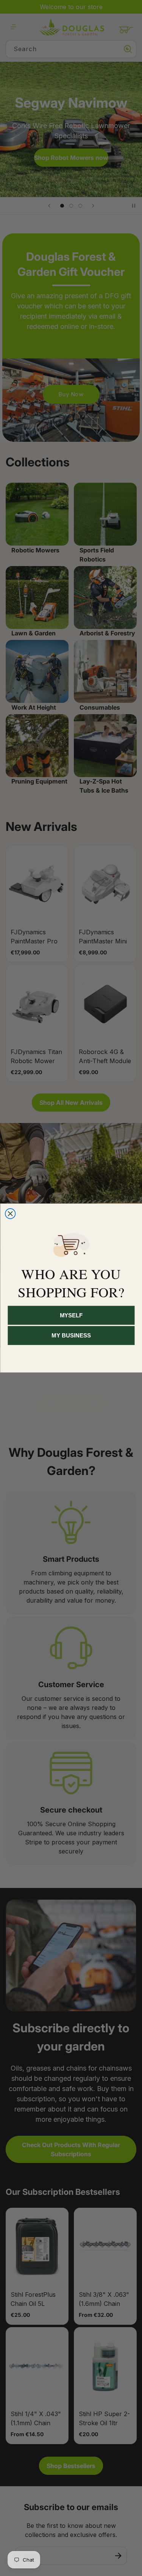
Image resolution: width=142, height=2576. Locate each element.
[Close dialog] (10, 1214)
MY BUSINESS (71, 1335)
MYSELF (71, 1315)
